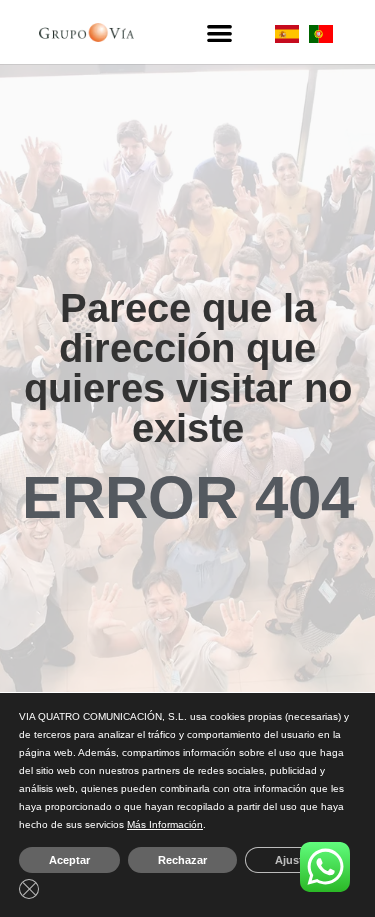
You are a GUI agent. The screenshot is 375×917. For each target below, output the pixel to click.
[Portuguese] (321, 37)
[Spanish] (287, 37)
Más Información (165, 824)
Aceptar (69, 860)
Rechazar (182, 860)
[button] (219, 32)
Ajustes (295, 860)
